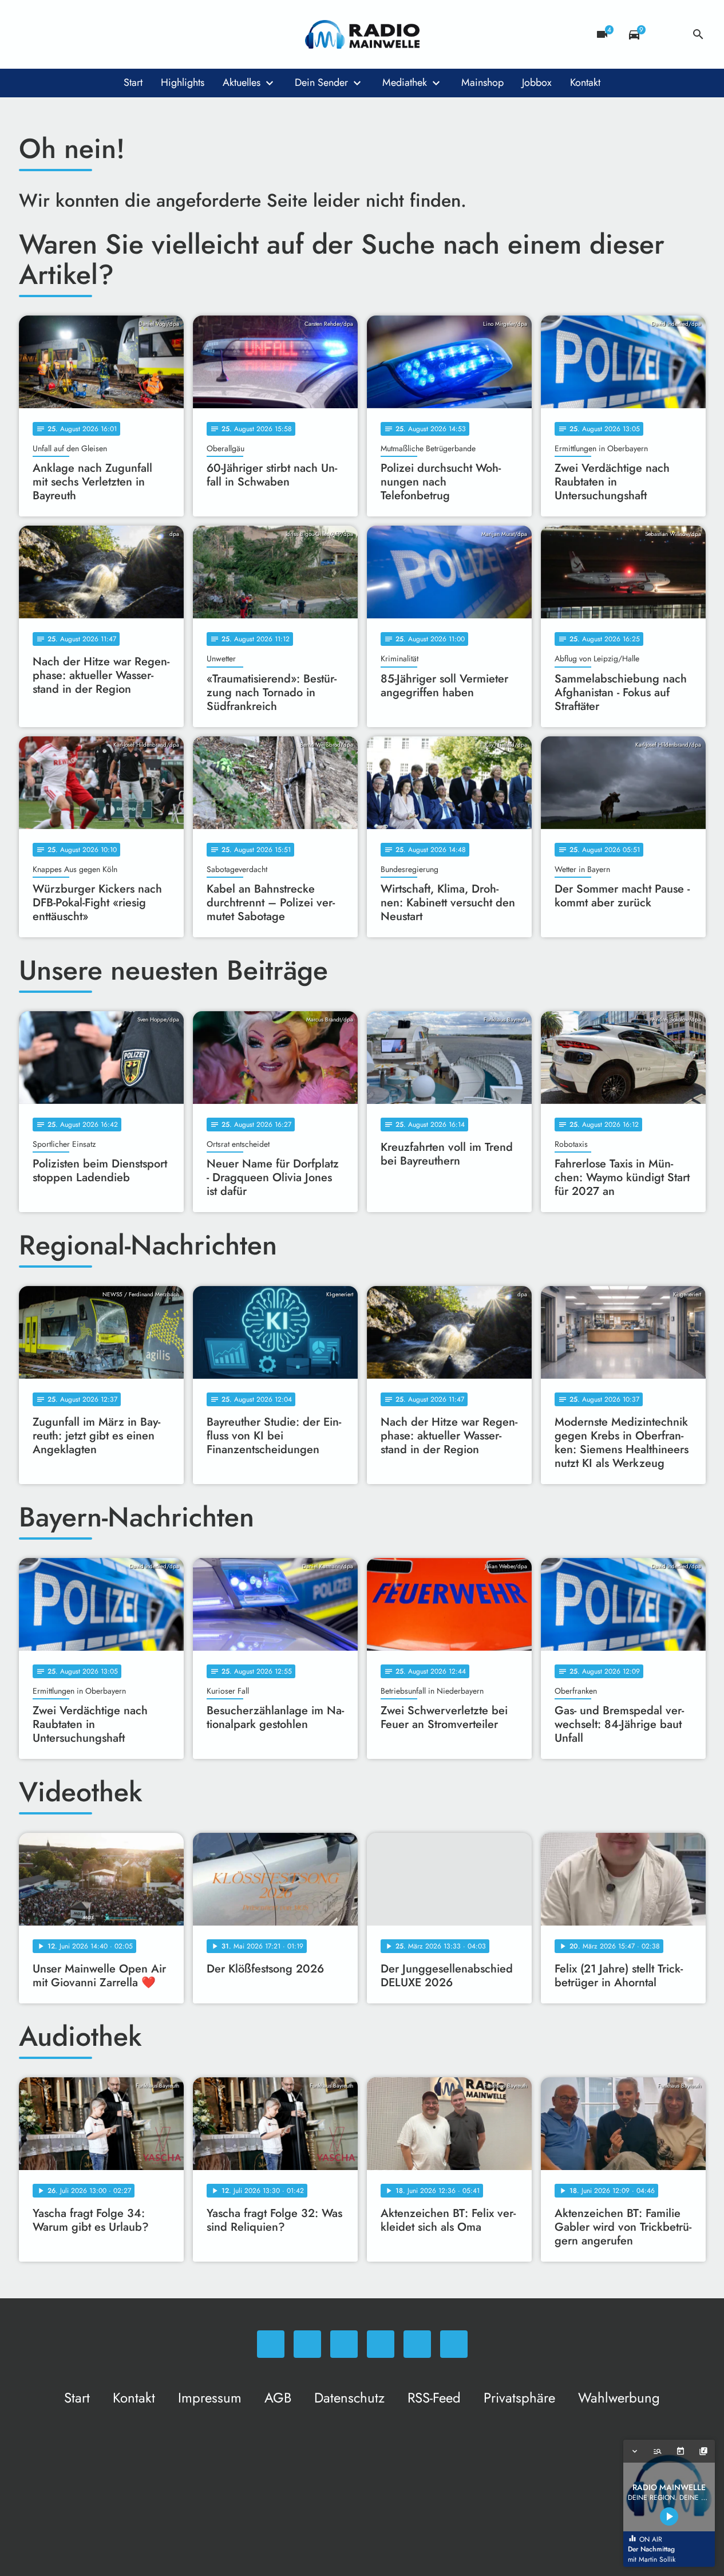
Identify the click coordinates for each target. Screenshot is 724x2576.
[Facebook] (53, 34)
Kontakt (585, 82)
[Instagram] (76, 34)
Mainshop (482, 82)
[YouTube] (99, 34)
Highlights (183, 82)
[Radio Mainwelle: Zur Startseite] (362, 34)
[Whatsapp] (30, 34)
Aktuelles (242, 82)
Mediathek (405, 82)
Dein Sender (321, 82)
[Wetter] (666, 34)
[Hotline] (145, 34)
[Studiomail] (122, 34)
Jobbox (537, 82)
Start (133, 82)
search (698, 34)
